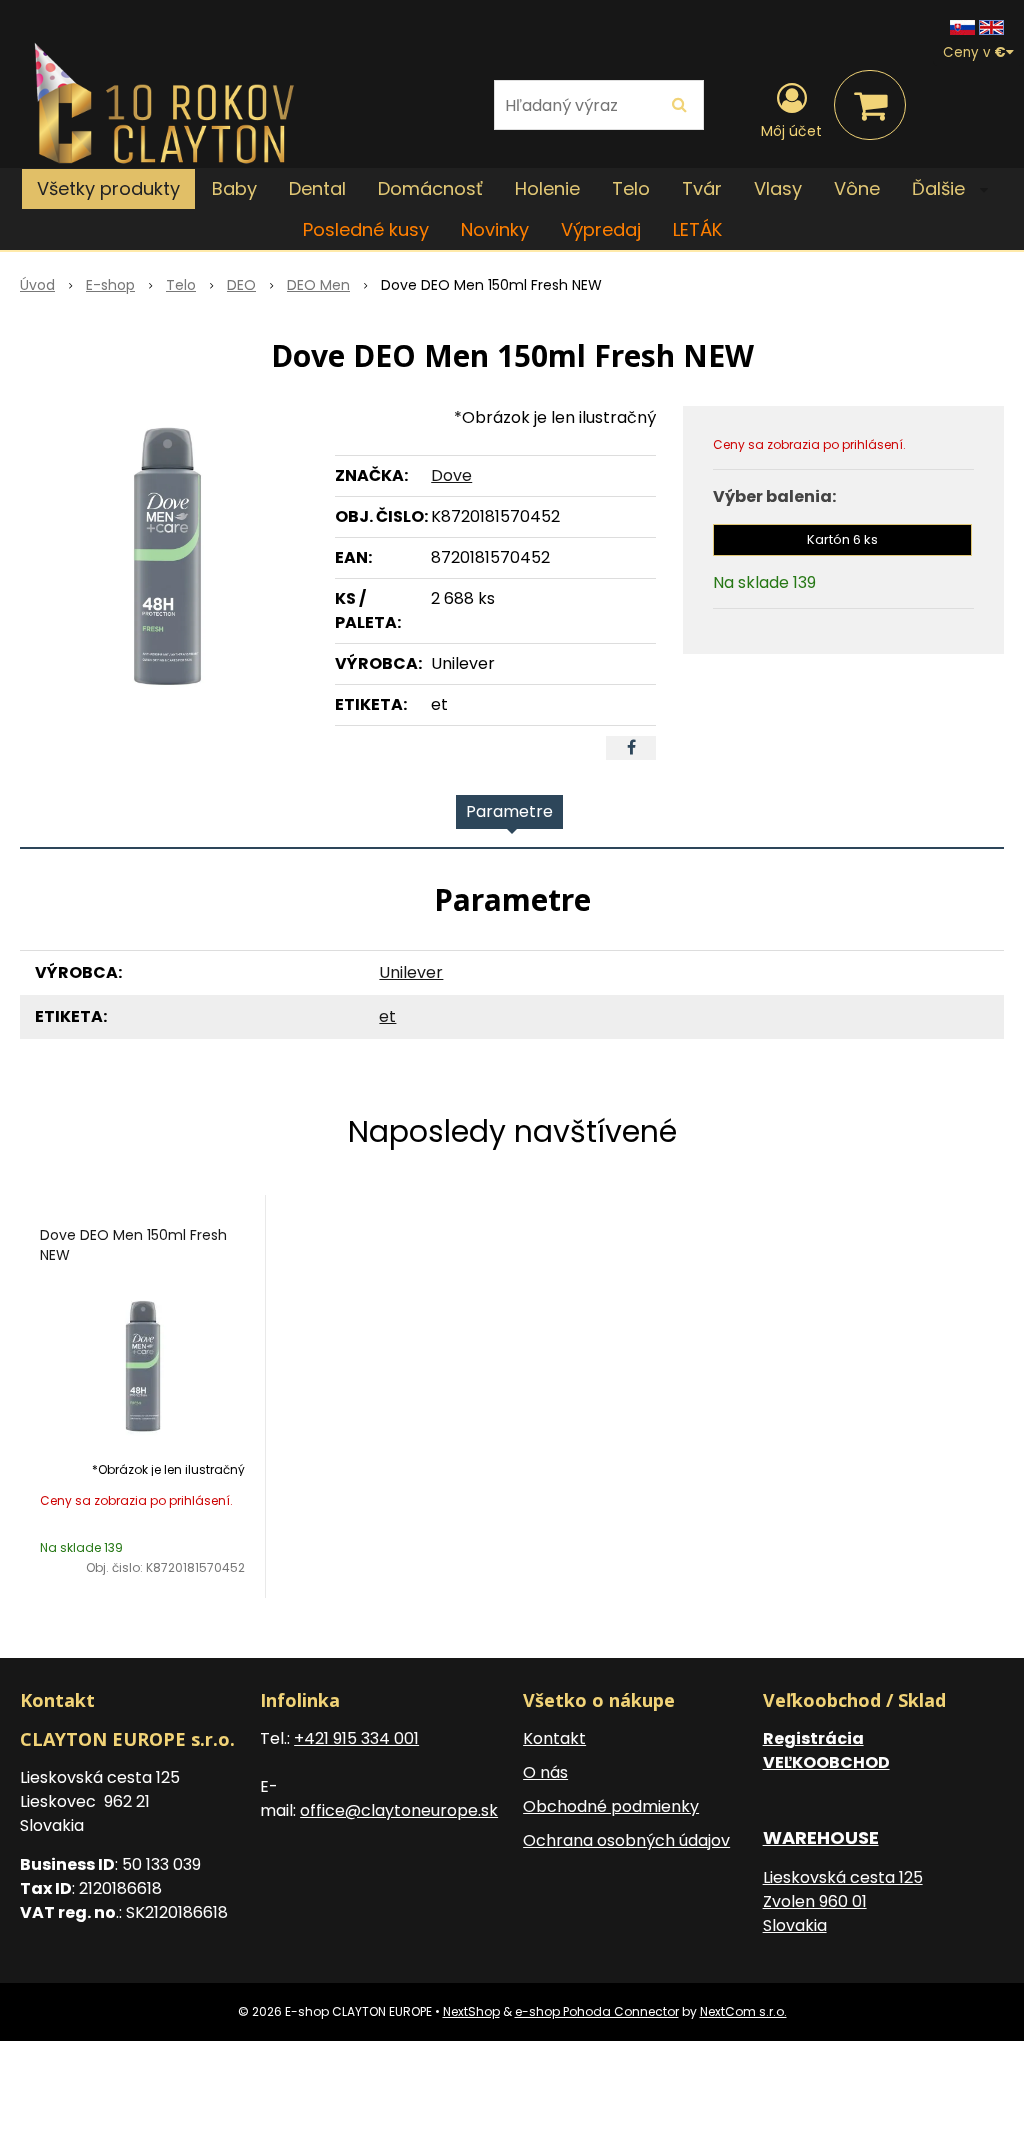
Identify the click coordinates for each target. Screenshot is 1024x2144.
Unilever (411, 972)
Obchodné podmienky (611, 1806)
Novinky (495, 229)
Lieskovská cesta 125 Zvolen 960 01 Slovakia (843, 1901)
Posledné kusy (366, 229)
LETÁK (697, 229)
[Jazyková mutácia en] (991, 26)
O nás (545, 1772)
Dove (451, 475)
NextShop (471, 2011)
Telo (181, 285)
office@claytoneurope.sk (399, 1810)
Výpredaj (601, 229)
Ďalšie (941, 188)
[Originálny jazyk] (962, 26)
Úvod (37, 285)
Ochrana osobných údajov (626, 1840)
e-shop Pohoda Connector (597, 2011)
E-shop (110, 285)
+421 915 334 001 (356, 1738)
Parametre (509, 811)
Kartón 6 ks (842, 539)
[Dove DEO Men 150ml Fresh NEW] (167, 556)
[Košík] (870, 105)
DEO (241, 285)
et (387, 1016)
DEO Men (318, 285)
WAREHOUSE (821, 1837)
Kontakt (554, 1738)
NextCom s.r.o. (743, 2011)
